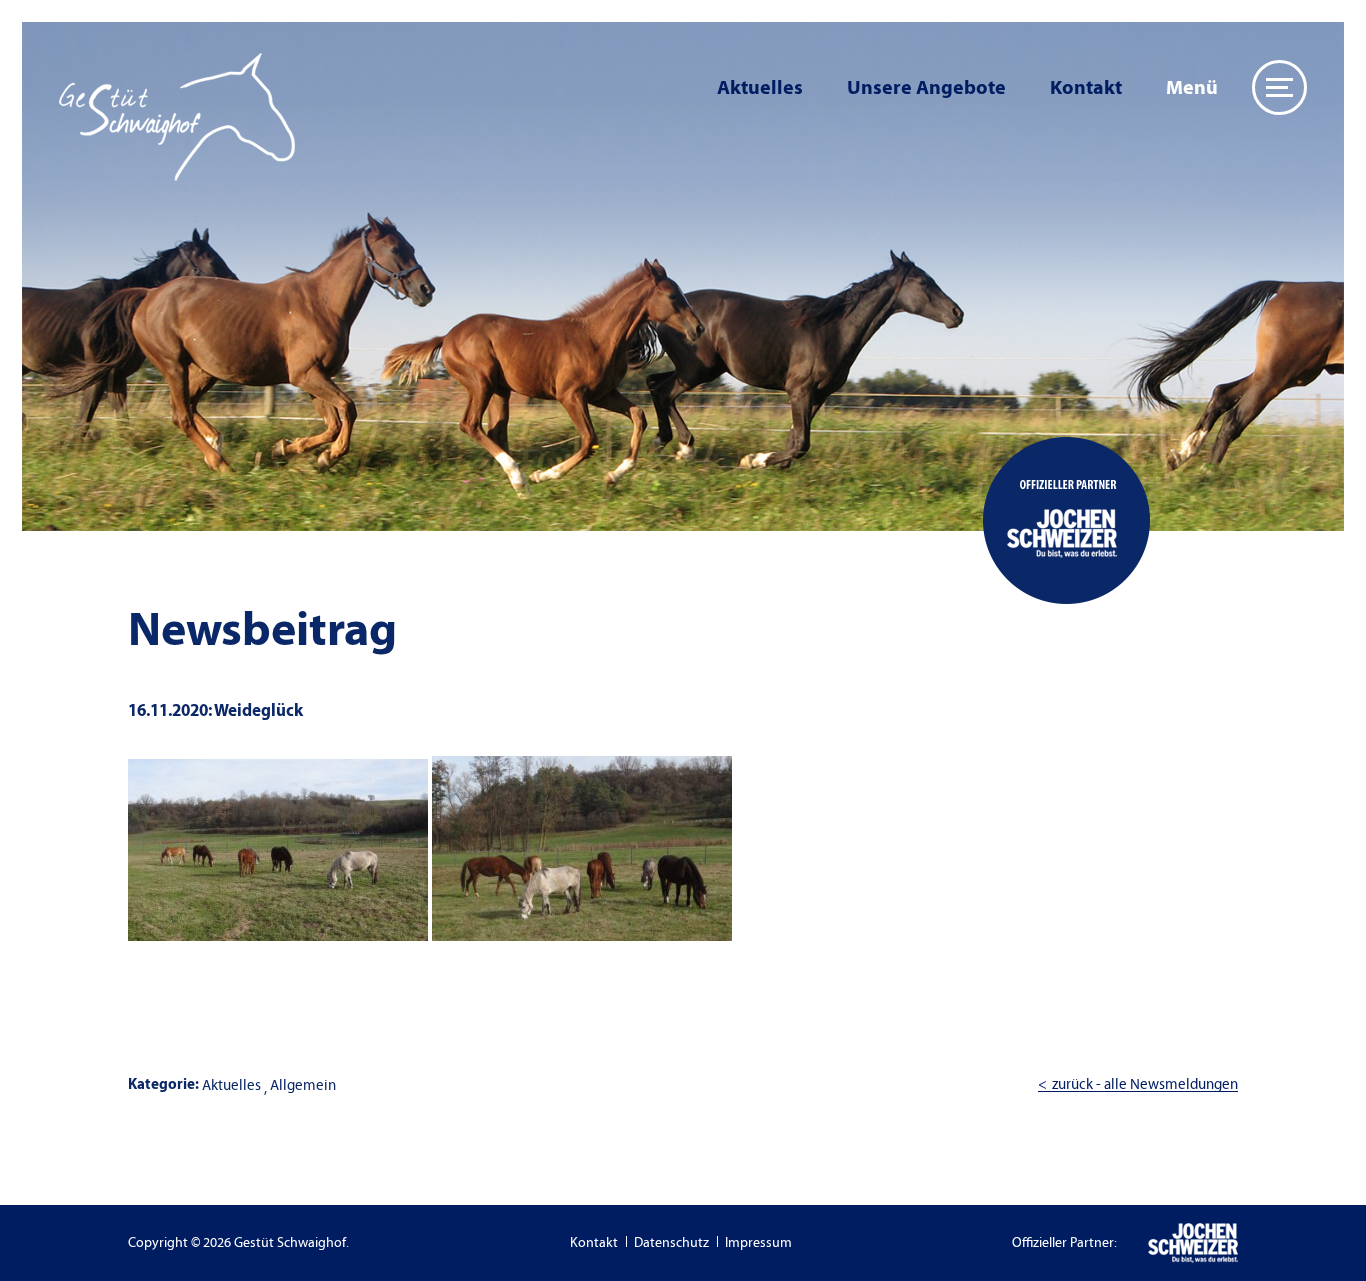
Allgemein (303, 1085)
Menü (1192, 87)
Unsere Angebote (926, 87)
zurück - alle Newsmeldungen (1145, 1084)
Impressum (758, 1243)
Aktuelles (760, 87)
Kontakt (1086, 87)
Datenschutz (671, 1243)
